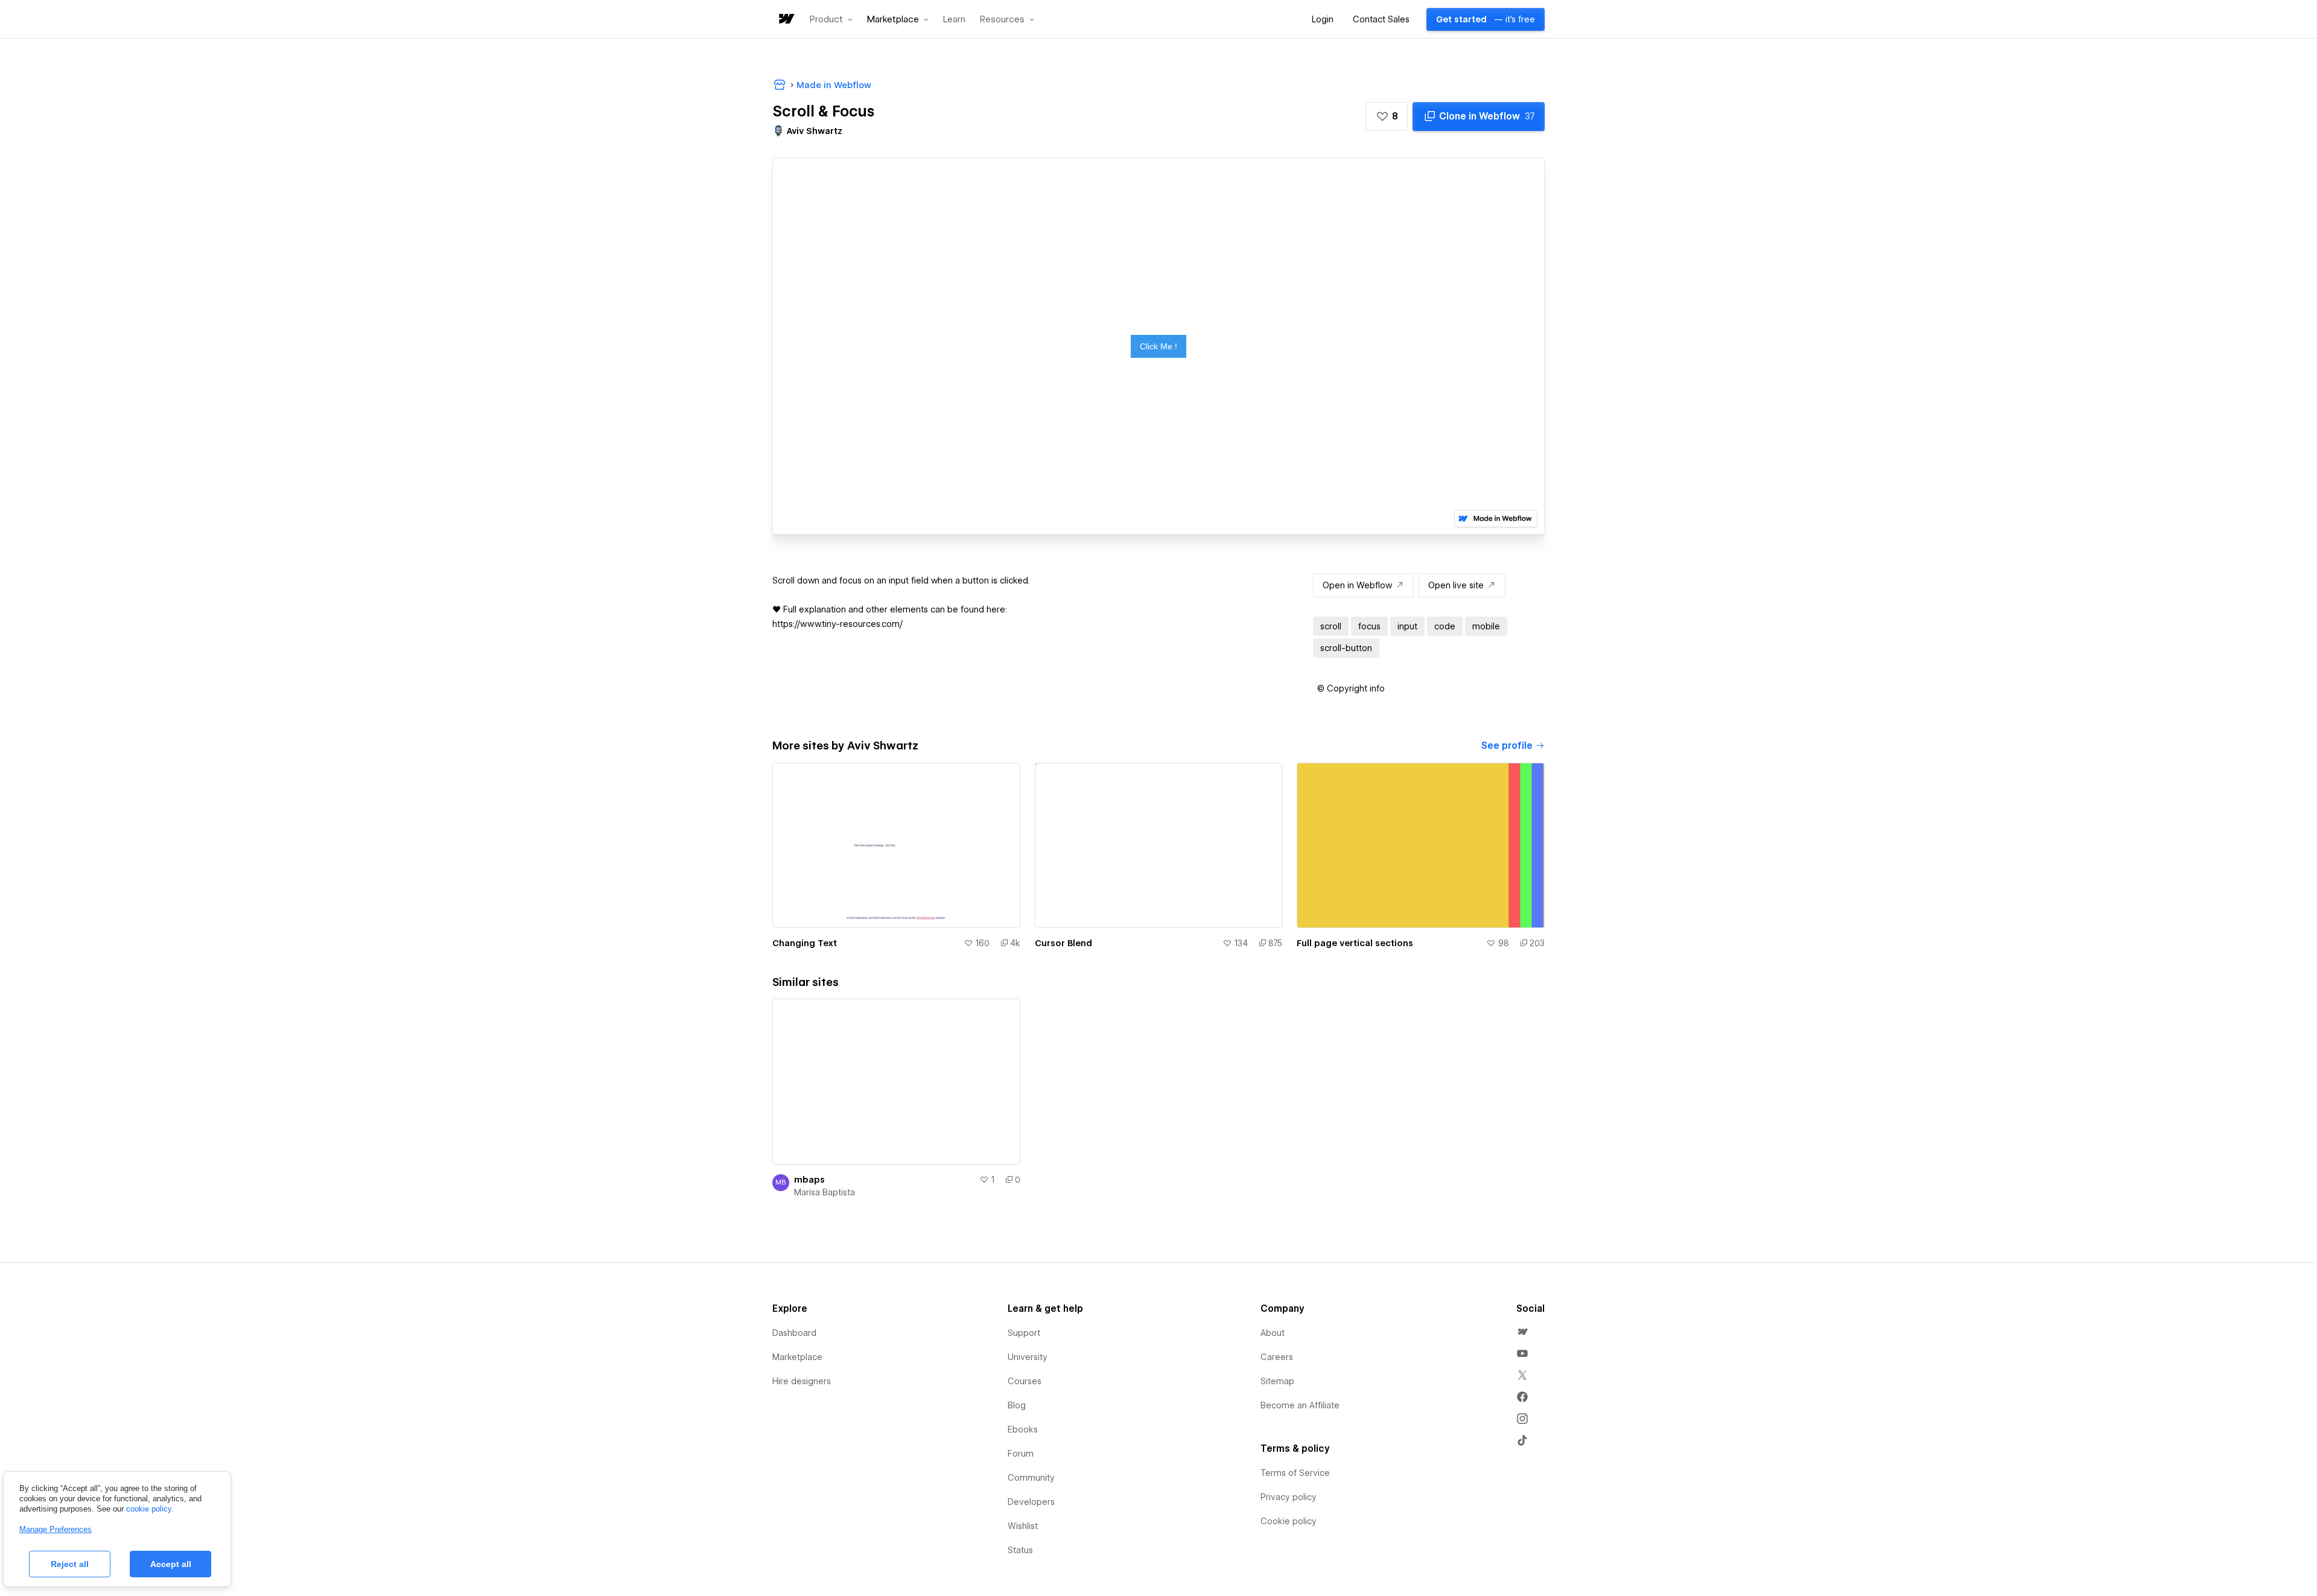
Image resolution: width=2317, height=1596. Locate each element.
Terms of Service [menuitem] (1295, 1473)
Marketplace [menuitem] (797, 1357)
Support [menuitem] (1024, 1333)
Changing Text (805, 943)
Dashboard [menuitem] (794, 1333)
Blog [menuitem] (1017, 1405)
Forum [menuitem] (1021, 1454)
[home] (786, 20)
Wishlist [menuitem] (1023, 1526)
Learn (954, 20)
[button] (831, 19)
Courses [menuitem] (1025, 1381)
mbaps (809, 1180)
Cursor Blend (1063, 943)
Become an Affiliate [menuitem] (1300, 1405)
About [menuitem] (1273, 1333)
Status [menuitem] (1020, 1550)
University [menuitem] (1028, 1357)
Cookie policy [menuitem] (1289, 1521)
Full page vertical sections (1355, 943)
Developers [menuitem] (1031, 1502)
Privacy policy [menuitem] (1289, 1497)
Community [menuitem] (1031, 1478)
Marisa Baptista (825, 1192)
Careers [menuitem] (1277, 1357)
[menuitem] (1522, 1332)
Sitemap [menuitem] (1277, 1381)
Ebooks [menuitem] (1023, 1429)
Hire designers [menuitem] (802, 1381)
